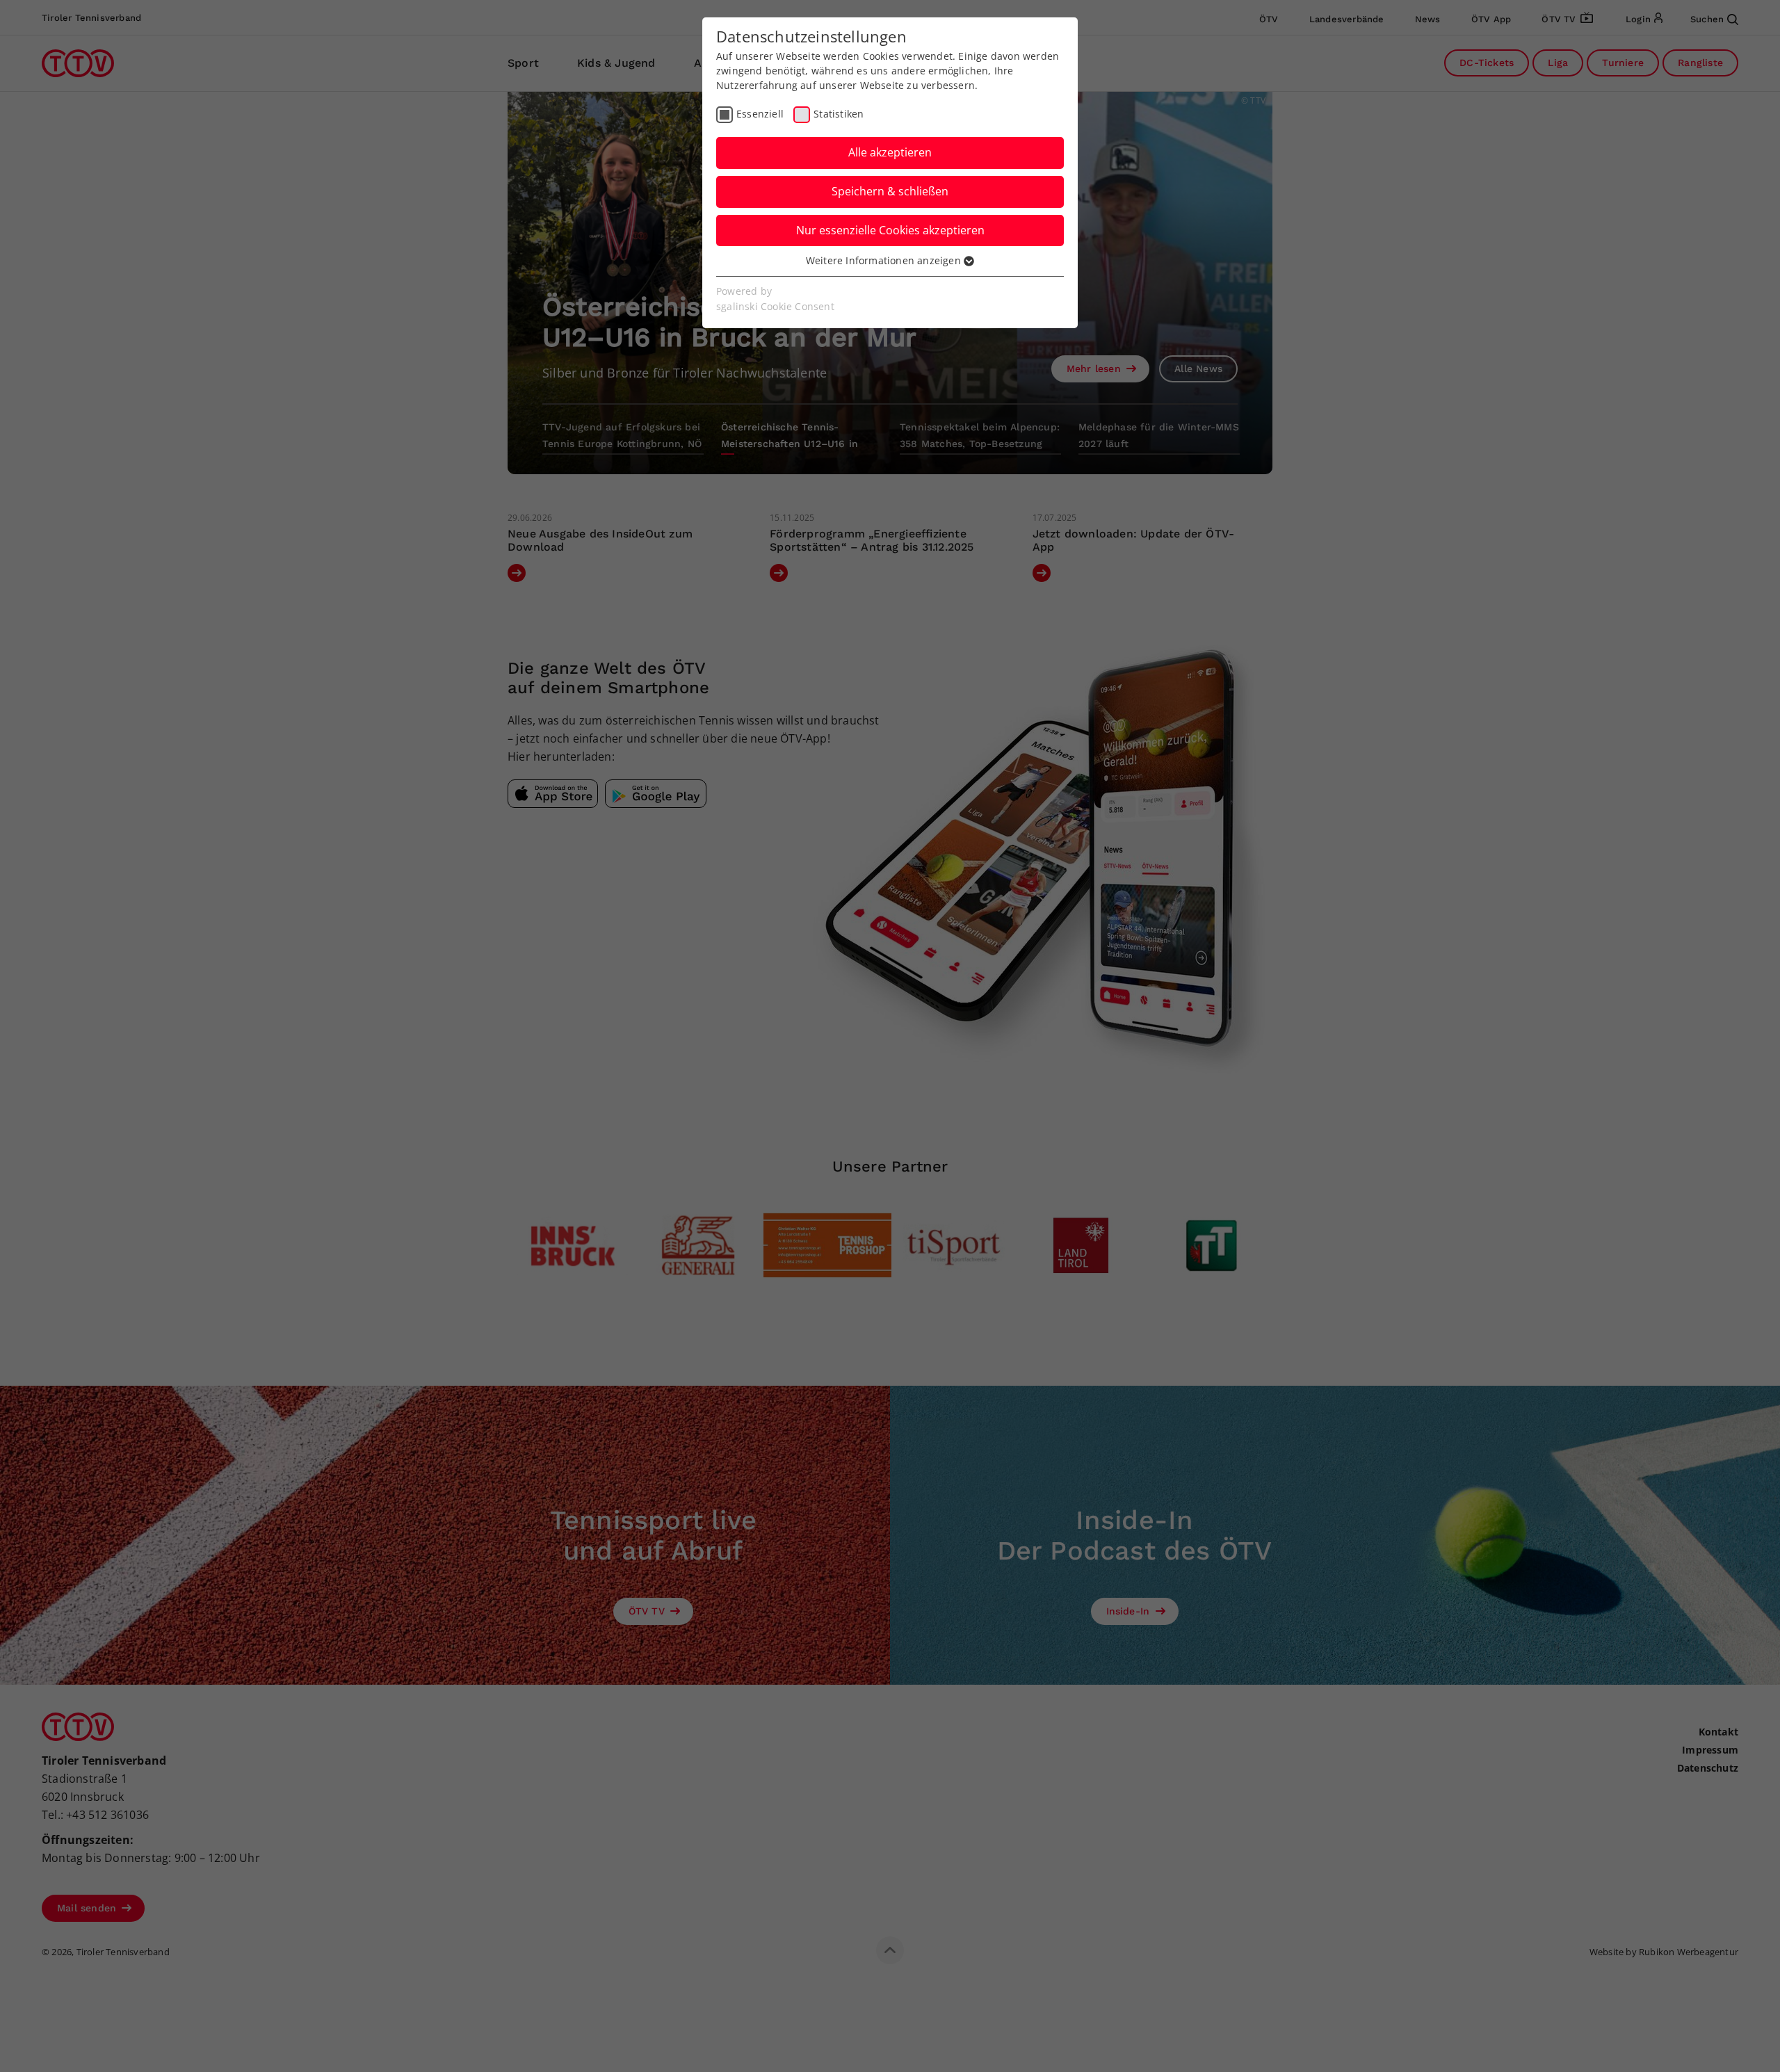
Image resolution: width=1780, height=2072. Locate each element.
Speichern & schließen (890, 191)
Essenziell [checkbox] (760, 114)
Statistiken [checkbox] (839, 114)
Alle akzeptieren (890, 152)
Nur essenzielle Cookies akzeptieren (890, 230)
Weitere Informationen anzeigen (885, 260)
